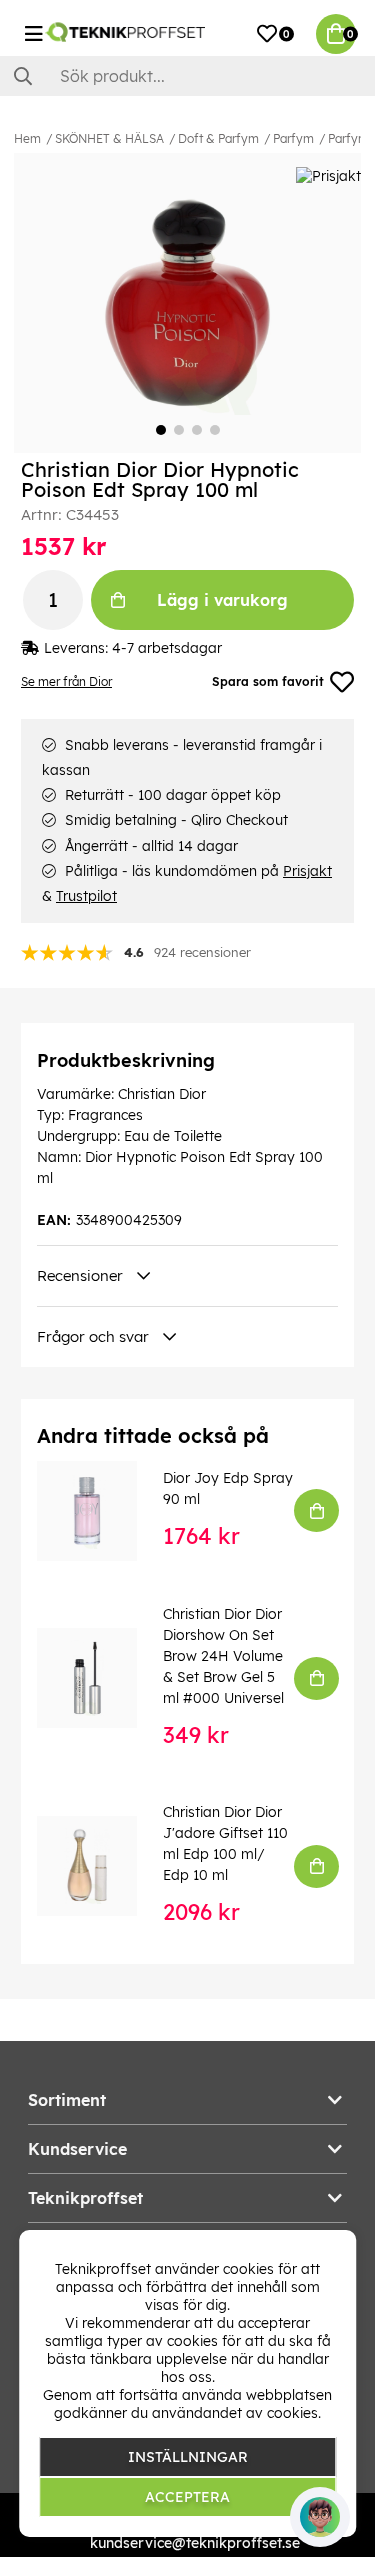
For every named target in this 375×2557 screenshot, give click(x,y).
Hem (27, 138)
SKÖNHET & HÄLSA (109, 138)
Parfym (293, 138)
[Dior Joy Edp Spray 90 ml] (101, 1511)
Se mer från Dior (66, 681)
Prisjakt (307, 871)
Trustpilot (86, 896)
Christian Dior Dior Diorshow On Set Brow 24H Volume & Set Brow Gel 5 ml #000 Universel (223, 1656)
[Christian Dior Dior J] (101, 1866)
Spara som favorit (268, 681)
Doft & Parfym (218, 138)
